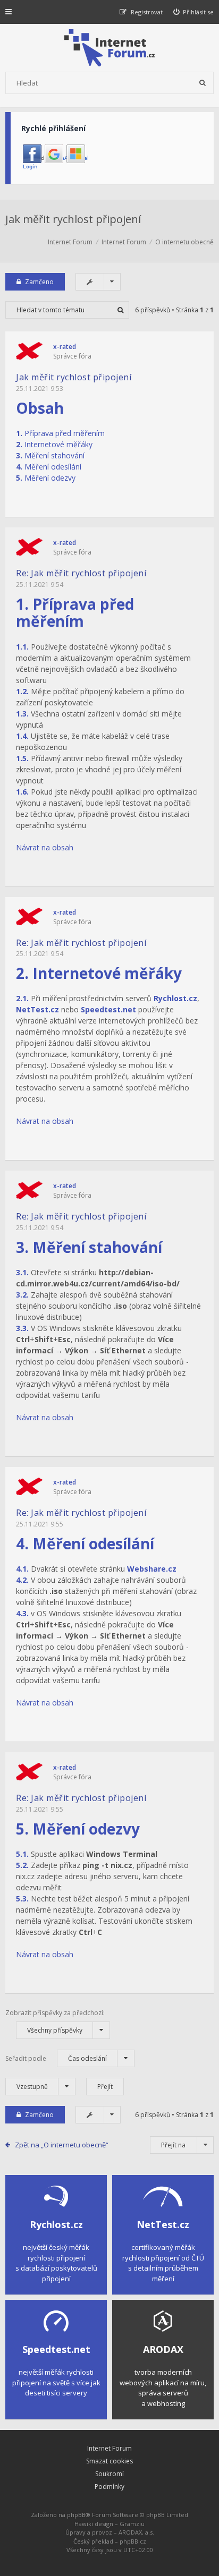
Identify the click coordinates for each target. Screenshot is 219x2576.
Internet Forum (109, 2448)
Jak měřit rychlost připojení (73, 219)
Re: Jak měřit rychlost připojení (81, 573)
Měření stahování (54, 455)
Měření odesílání (53, 467)
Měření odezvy (50, 478)
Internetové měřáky (58, 444)
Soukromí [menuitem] (109, 2474)
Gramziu (132, 2524)
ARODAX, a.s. (136, 2532)
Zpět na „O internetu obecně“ (62, 2145)
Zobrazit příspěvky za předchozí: (55, 2021)
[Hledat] (203, 83)
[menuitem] (194, 12)
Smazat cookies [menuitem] (109, 2461)
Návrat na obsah (45, 847)
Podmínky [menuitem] (109, 2487)
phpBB (76, 2515)
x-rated (65, 347)
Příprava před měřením (65, 433)
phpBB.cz (133, 2541)
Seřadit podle (56, 2058)
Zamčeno (39, 282)
